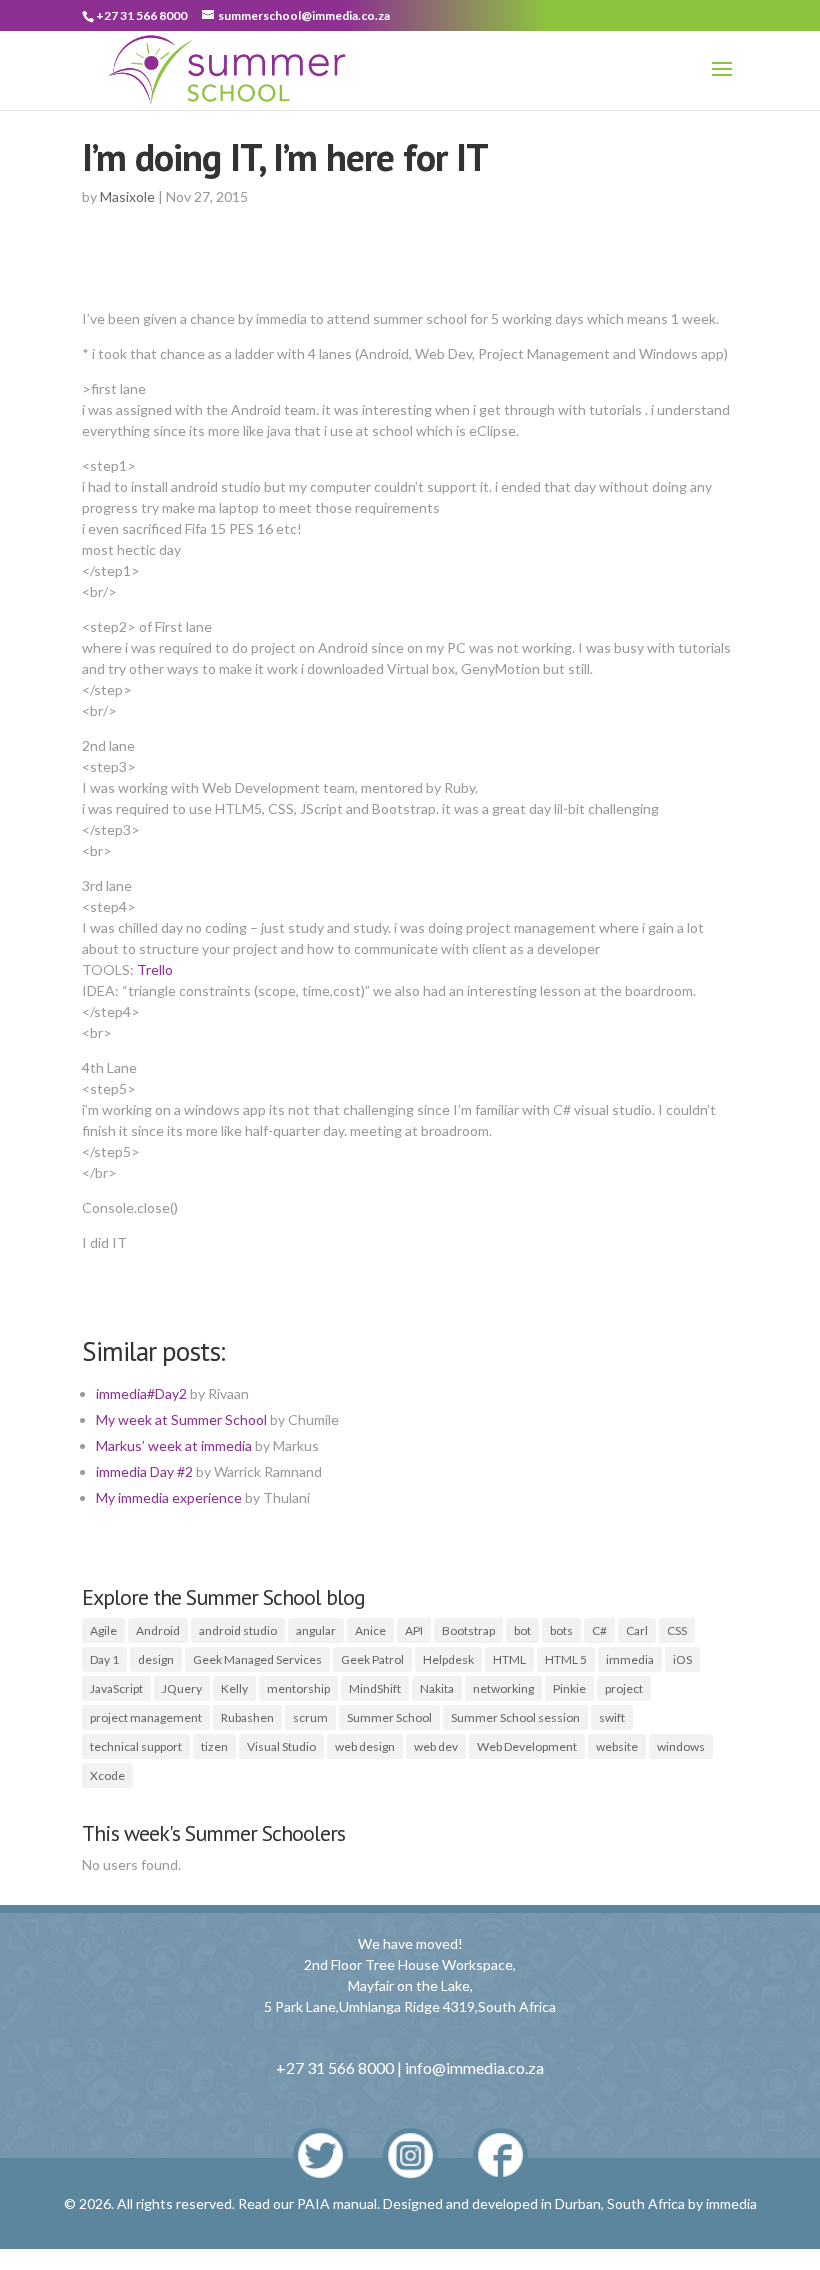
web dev (436, 1746)
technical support (136, 1746)
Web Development (527, 1746)
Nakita (437, 1688)
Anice (370, 1630)
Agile (103, 1630)
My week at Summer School (181, 1419)
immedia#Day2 (141, 1393)
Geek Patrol (372, 1659)
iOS (682, 1659)
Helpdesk (448, 1659)
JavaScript (116, 1688)
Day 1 (104, 1659)
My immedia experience (169, 1497)
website (617, 1746)
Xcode (107, 1775)
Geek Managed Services (257, 1659)
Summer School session (515, 1717)
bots (561, 1630)
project (624, 1688)
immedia (630, 1659)
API (414, 1630)
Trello (155, 969)
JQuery (182, 1688)
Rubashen (247, 1717)
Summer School (389, 1717)
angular (316, 1630)
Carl (637, 1630)
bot (522, 1630)
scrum (310, 1717)
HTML (509, 1659)
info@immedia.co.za (474, 2067)
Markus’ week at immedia (174, 1445)
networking (503, 1688)
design (156, 1659)
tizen (214, 1746)
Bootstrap (468, 1630)
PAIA (313, 2203)
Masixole (127, 196)
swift (612, 1717)
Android (158, 1630)
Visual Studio (281, 1746)
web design (365, 1746)
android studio (238, 1630)
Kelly (234, 1688)
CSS (677, 1630)
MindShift (375, 1688)
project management (146, 1717)
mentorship (298, 1688)
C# (599, 1630)
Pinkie (569, 1688)
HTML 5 (566, 1659)
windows (681, 1746)
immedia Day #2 (144, 1471)
